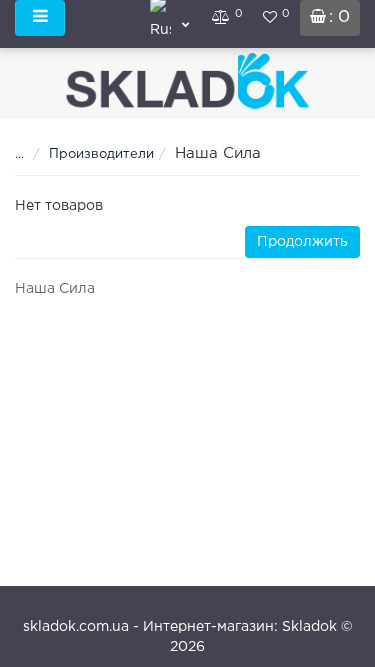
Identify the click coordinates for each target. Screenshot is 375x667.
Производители (101, 154)
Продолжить (302, 242)
